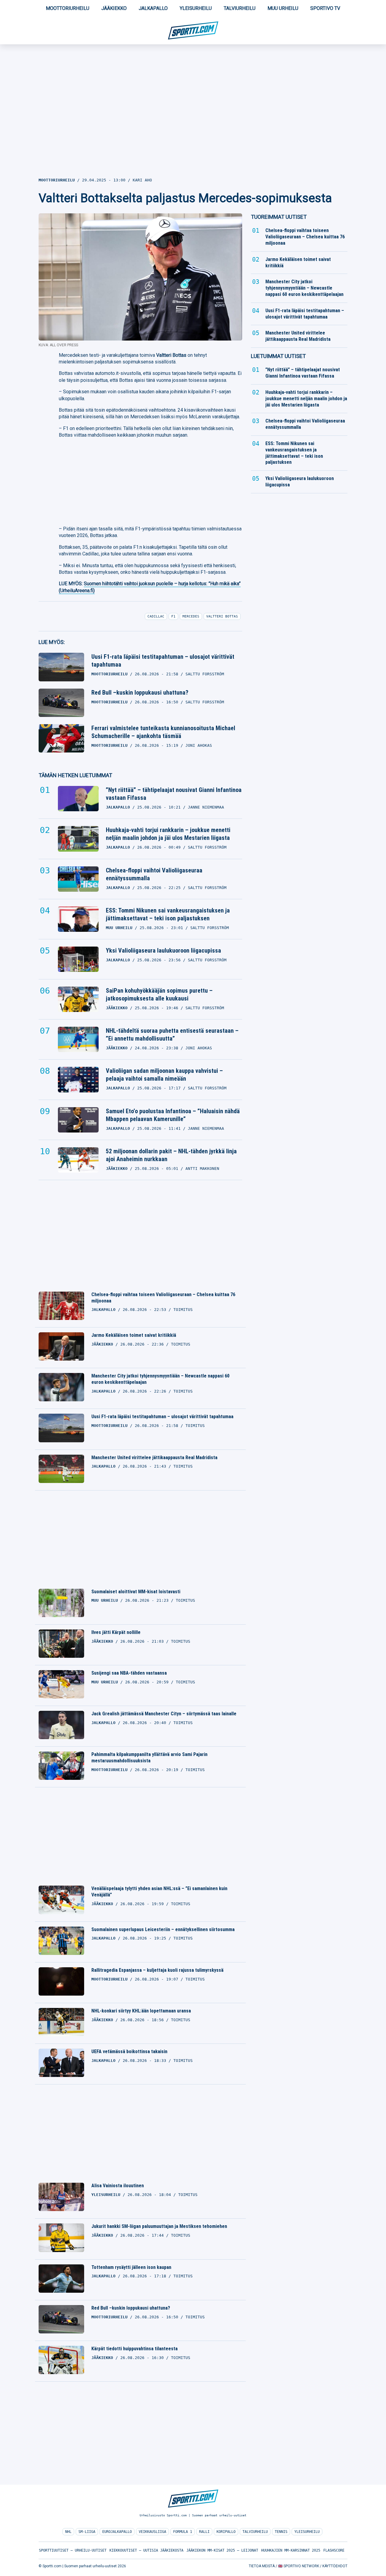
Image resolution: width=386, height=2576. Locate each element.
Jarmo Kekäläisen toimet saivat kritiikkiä (134, 1335)
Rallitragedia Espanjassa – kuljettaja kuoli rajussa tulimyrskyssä (157, 1970)
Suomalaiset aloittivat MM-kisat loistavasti (136, 1592)
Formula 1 (183, 2532)
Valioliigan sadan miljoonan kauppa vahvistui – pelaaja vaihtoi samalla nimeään (164, 1075)
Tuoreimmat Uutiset (279, 217)
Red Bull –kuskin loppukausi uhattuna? (140, 693)
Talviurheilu (240, 8)
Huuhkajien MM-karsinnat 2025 (291, 2550)
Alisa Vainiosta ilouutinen (118, 2186)
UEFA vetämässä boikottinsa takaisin (129, 2051)
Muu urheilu (283, 8)
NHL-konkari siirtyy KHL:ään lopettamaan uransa (141, 2011)
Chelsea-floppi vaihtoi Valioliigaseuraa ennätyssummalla (154, 874)
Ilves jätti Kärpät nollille (116, 1632)
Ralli (204, 2532)
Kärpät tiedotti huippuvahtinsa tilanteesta (134, 2349)
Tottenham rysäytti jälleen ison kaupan (131, 2267)
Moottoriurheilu (68, 8)
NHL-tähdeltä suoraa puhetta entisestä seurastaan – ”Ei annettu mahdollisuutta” (172, 1035)
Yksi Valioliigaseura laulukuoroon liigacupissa (163, 950)
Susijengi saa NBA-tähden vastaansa (129, 1673)
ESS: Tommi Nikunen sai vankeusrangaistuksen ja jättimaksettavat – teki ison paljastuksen (168, 914)
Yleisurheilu (196, 8)
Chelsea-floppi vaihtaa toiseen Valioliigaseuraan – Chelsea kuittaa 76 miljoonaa (163, 1298)
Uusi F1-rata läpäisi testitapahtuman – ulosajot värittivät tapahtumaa (163, 661)
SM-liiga (87, 2532)
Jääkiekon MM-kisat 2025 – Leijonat (222, 2550)
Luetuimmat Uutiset (278, 356)
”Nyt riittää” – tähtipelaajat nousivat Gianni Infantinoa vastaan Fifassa (174, 794)
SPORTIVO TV (325, 8)
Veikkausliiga (152, 2532)
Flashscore (334, 2550)
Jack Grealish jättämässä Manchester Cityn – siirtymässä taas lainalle (164, 1714)
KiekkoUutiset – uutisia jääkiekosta (146, 2550)
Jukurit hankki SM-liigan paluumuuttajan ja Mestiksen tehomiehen (159, 2226)
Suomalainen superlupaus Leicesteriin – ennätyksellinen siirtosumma (163, 1929)
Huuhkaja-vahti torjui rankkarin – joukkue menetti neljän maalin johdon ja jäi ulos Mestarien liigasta (168, 834)
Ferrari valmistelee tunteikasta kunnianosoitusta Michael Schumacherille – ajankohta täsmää (163, 732)
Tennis (281, 2532)
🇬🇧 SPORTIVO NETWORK (299, 2566)
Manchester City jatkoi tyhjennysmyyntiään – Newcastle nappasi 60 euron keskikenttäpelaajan (160, 1379)
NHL (68, 2532)
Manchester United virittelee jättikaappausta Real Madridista (154, 1458)
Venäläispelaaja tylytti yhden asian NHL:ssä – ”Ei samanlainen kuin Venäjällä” (159, 1892)
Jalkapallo (153, 8)
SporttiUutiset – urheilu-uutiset (73, 2550)
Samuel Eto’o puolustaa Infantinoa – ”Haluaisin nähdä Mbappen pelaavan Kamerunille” (173, 1115)
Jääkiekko (114, 8)
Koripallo (226, 2532)
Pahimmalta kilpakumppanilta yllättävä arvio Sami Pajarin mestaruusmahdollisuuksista (149, 1758)
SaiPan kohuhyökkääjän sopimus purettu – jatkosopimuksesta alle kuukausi (159, 994)
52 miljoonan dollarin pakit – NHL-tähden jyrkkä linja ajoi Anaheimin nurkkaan (171, 1155)
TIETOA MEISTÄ (262, 2566)
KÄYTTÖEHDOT (335, 2566)
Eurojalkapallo (117, 2532)
